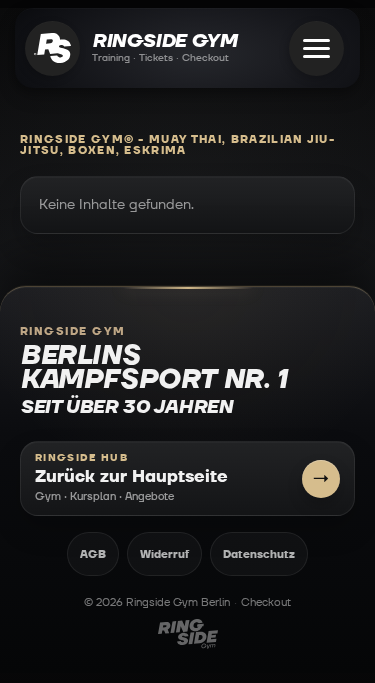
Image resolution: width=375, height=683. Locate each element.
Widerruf (164, 554)
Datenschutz (259, 554)
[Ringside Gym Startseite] (52, 48)
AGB (93, 554)
